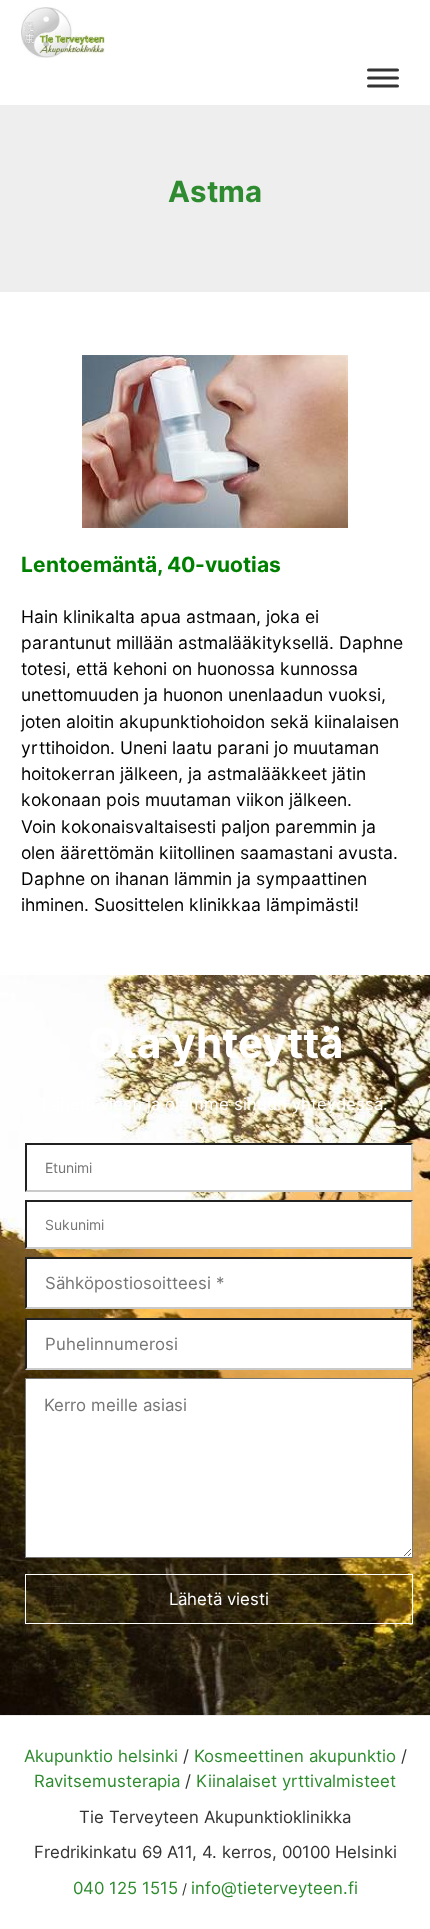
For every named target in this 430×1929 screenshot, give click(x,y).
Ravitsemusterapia (107, 1781)
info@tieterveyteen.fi (274, 1888)
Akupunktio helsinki (101, 1756)
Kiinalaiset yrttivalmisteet (296, 1781)
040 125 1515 (125, 1888)
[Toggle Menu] (383, 77)
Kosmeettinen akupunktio (295, 1756)
